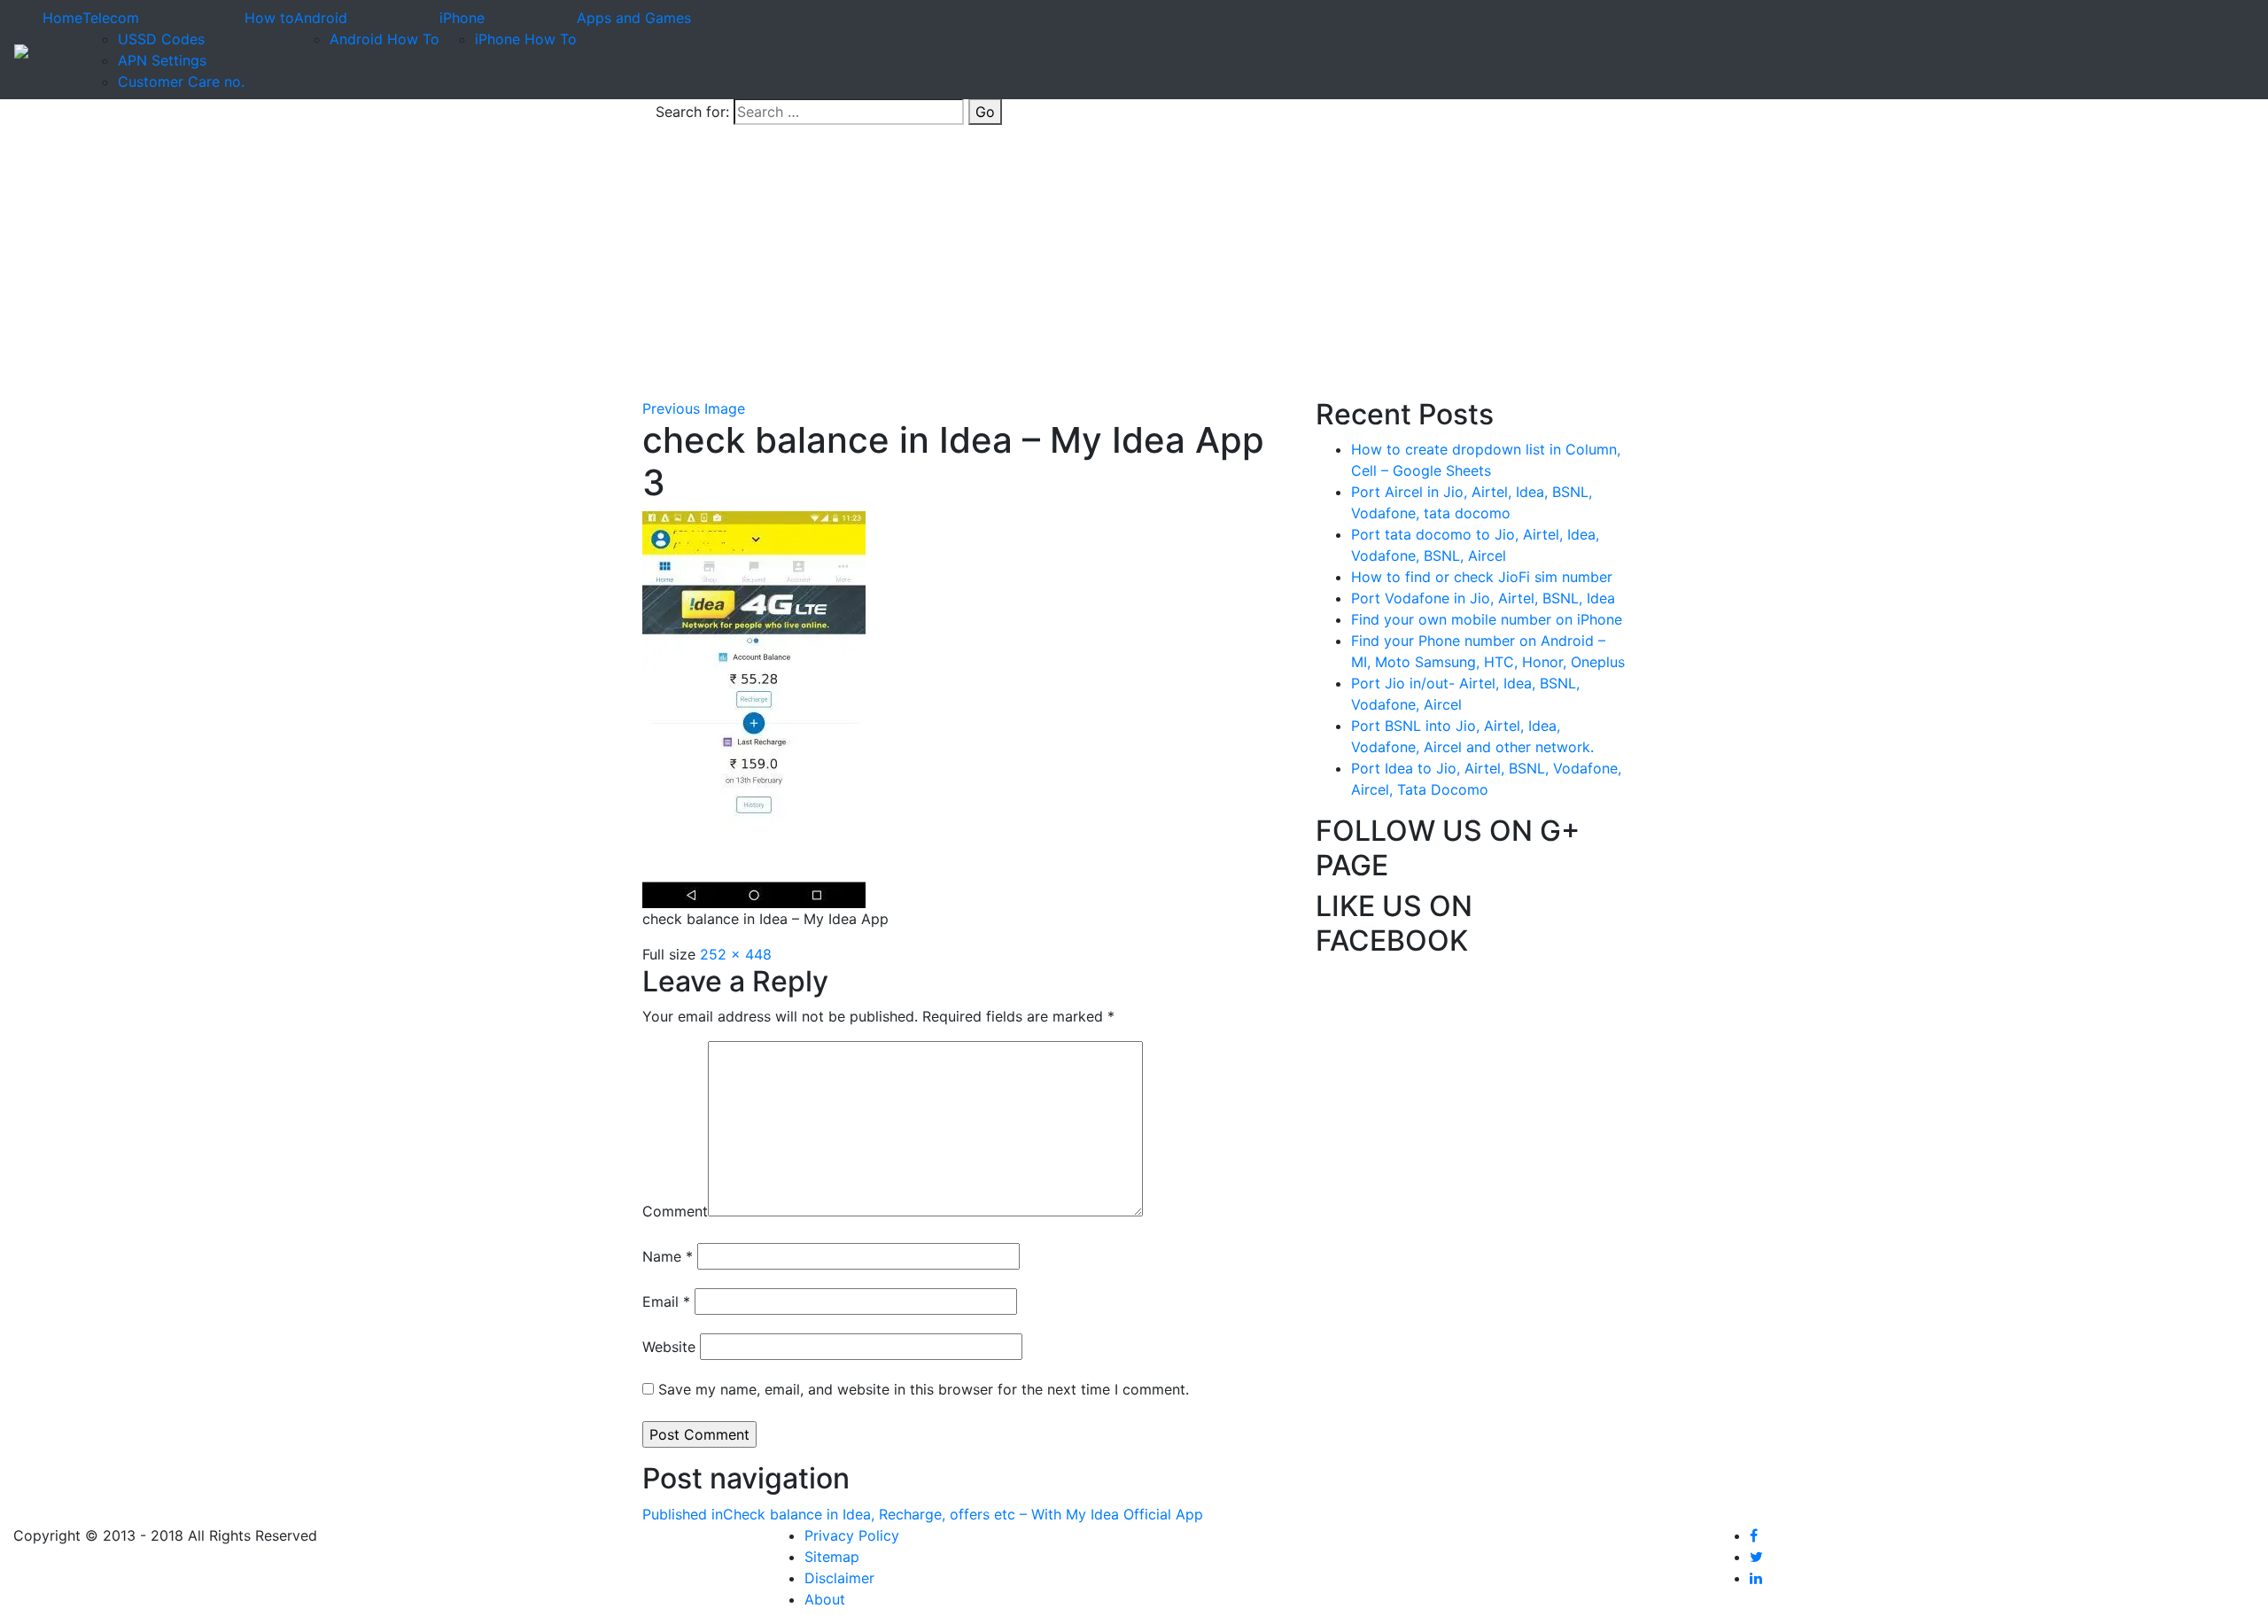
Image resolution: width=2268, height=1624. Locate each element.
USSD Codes (161, 39)
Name (668, 1256)
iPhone (462, 18)
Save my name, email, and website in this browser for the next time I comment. (924, 1389)
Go (985, 112)
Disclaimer (839, 1578)
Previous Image (694, 408)
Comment (675, 1211)
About (825, 1599)
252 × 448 (736, 954)
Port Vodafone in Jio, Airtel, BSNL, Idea (1483, 598)
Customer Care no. (181, 82)
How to (269, 18)
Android (321, 18)
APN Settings (162, 60)
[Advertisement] (1134, 265)
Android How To (384, 39)
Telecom (111, 18)
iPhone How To (526, 39)
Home (62, 18)
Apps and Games (634, 18)
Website (669, 1347)
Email (666, 1302)
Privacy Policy (852, 1535)
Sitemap (832, 1557)
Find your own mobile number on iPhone (1487, 619)
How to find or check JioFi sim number (1482, 577)
